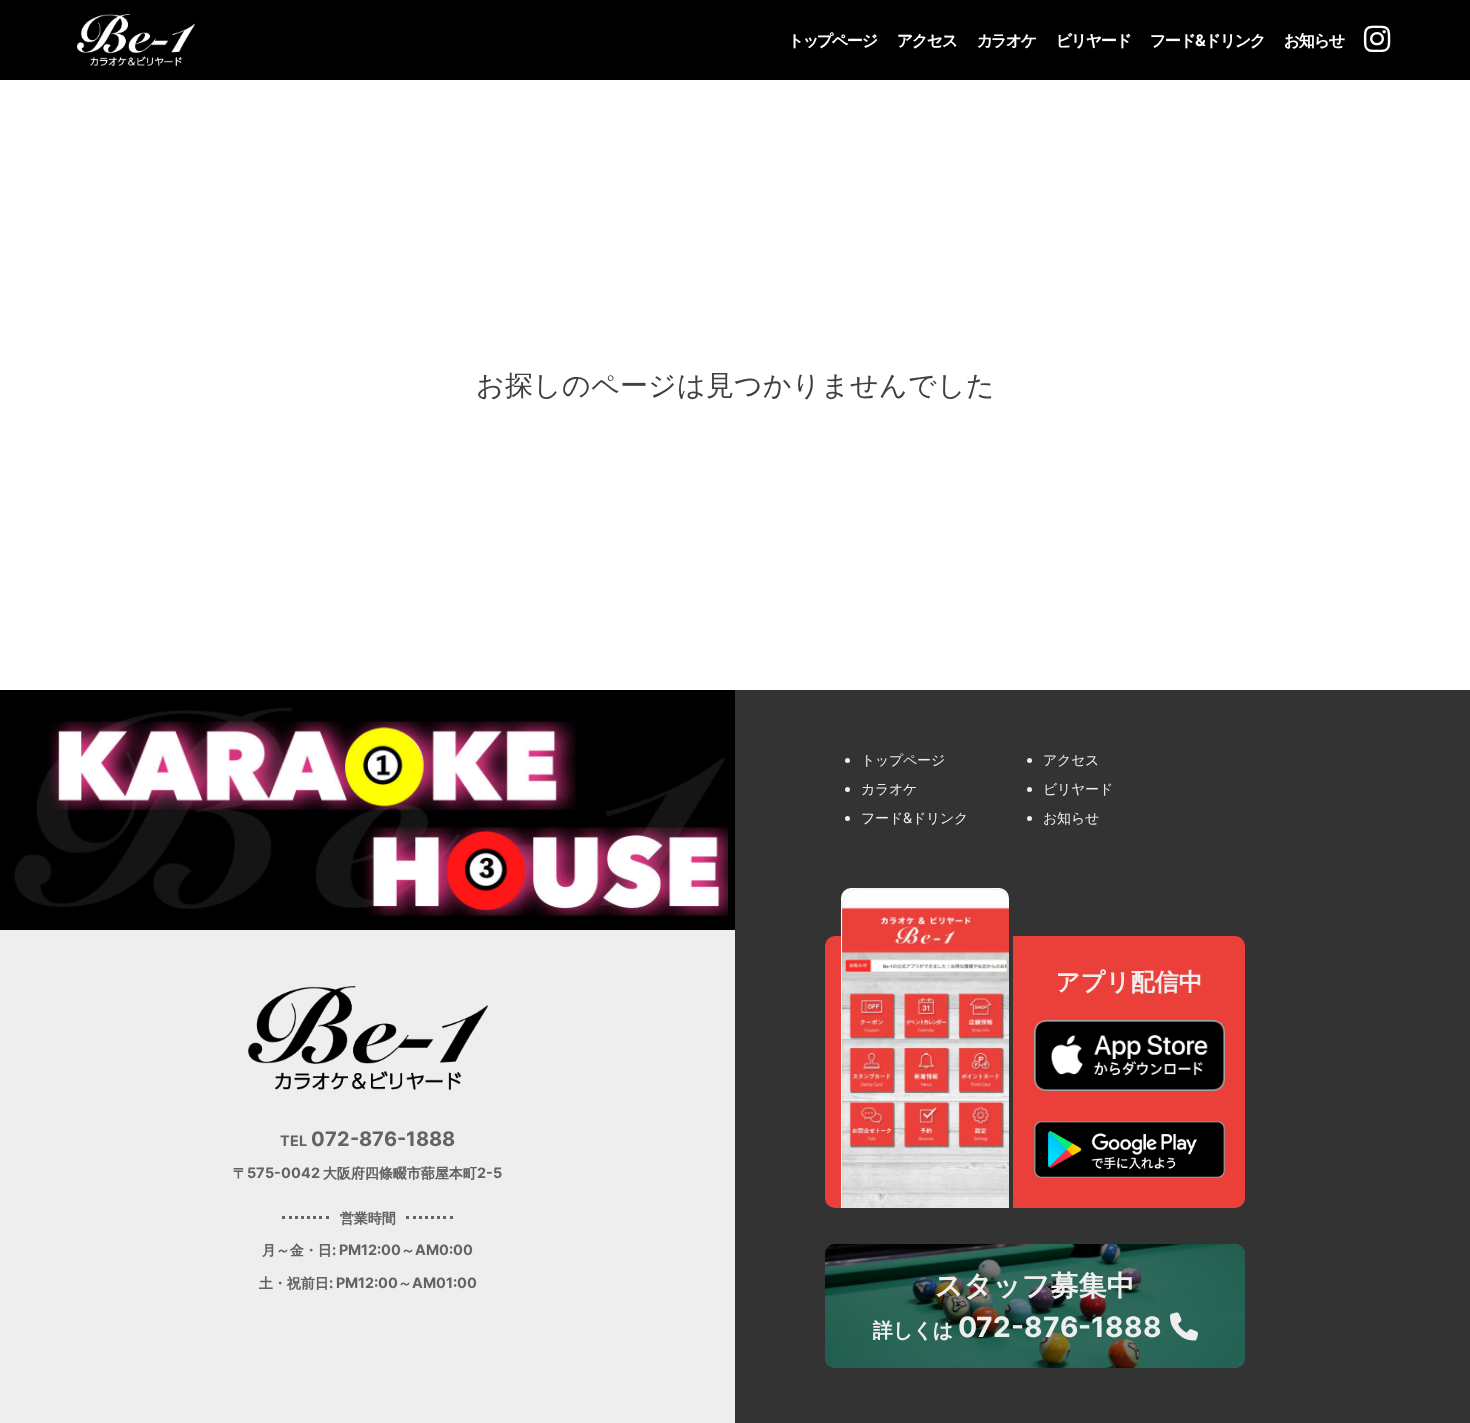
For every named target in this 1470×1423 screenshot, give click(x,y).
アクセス (927, 40)
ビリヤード (1093, 40)
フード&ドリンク (1207, 40)
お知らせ (1314, 40)
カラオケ (1007, 40)
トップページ (832, 40)
